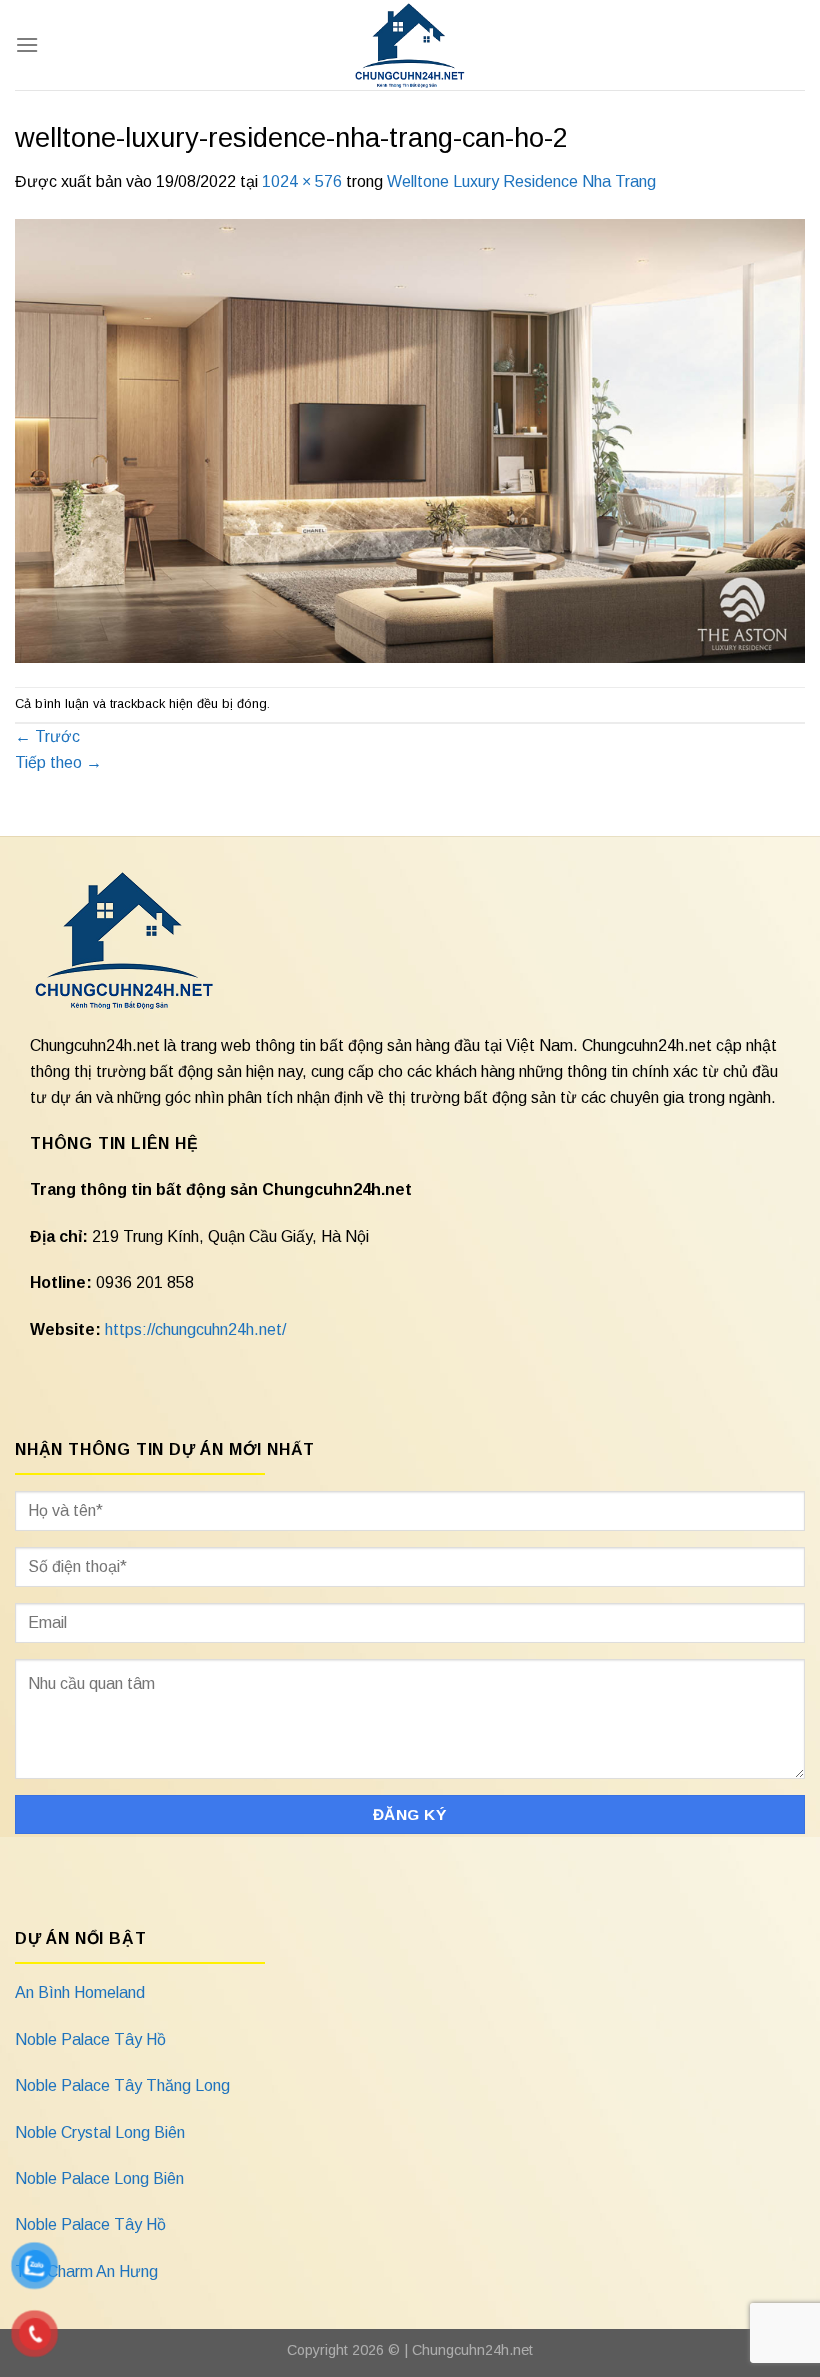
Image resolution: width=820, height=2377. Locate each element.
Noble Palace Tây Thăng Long (122, 2085)
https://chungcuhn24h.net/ (195, 1329)
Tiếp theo (58, 762)
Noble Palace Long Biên (99, 2178)
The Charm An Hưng (86, 2271)
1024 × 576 (302, 181)
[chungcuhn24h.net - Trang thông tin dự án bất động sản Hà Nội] (410, 45)
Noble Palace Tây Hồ (90, 2039)
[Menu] (27, 44)
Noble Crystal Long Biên (100, 2132)
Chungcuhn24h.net (472, 2350)
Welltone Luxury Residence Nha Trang (521, 181)
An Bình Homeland (80, 1992)
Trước (47, 736)
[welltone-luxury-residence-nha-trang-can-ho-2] (410, 439)
